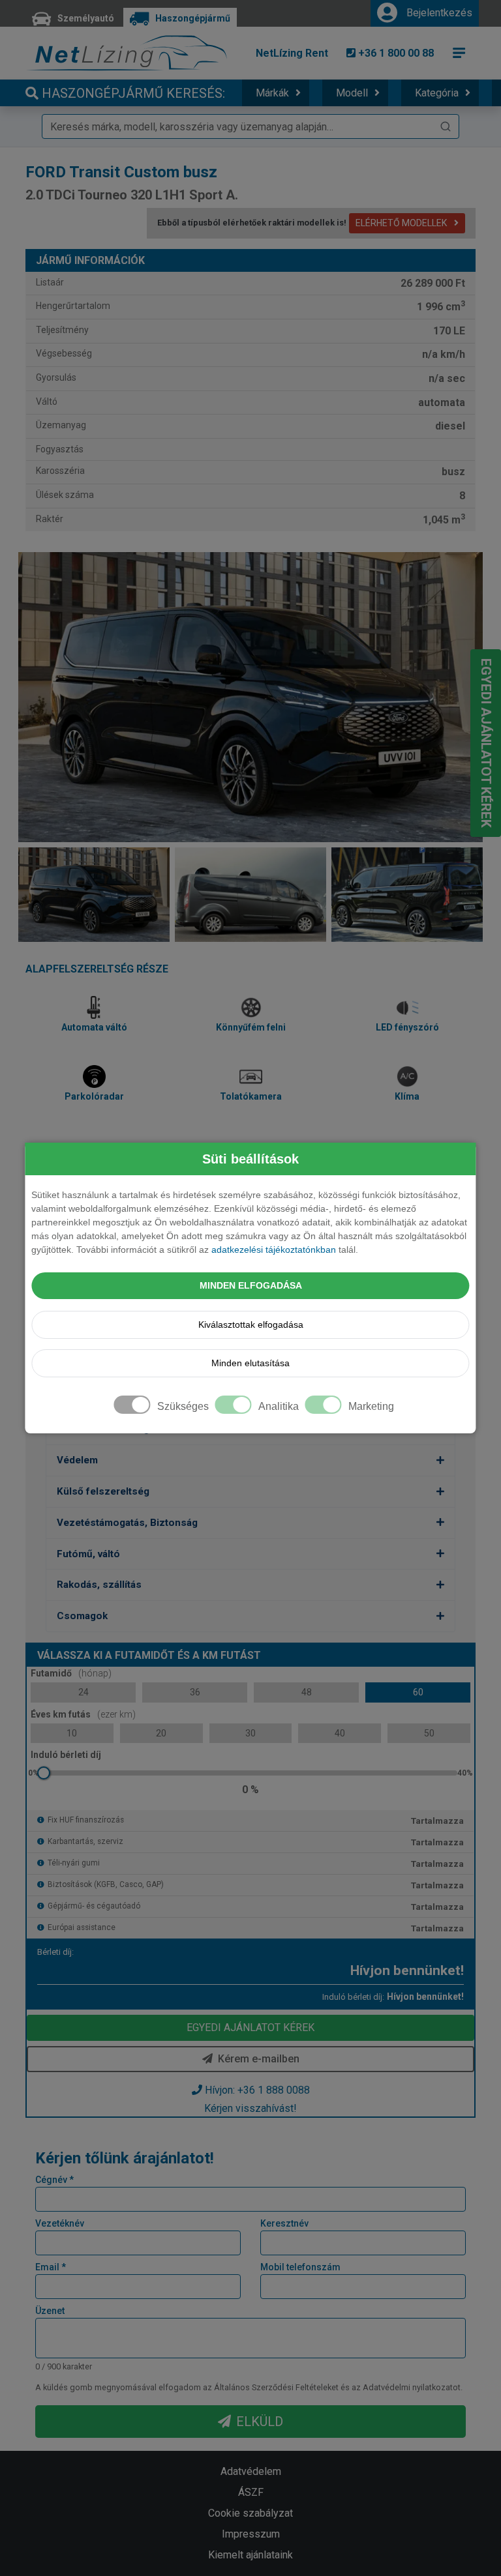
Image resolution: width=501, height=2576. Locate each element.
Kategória (437, 93)
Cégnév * (54, 2180)
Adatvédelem (251, 2471)
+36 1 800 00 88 (395, 53)
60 (418, 1692)
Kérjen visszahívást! (250, 2108)
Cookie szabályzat (250, 2513)
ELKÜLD (260, 2422)
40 (340, 1733)
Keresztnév (284, 2223)
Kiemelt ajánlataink (250, 2555)
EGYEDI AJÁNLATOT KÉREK (250, 2027)
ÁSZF (251, 2492)
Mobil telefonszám (300, 2267)
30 (250, 1733)
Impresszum (251, 2534)
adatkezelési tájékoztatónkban (274, 1250)
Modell (352, 93)
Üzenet (50, 2311)
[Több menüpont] (459, 53)
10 (72, 1733)
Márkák (272, 93)
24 (83, 1692)
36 (195, 1692)
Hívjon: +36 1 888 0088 (257, 2090)
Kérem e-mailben (259, 2059)
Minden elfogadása (251, 1285)
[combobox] (250, 126)
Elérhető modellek (402, 223)
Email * (51, 2267)
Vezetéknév (60, 2223)
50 (429, 1733)
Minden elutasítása (250, 1363)
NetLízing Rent (292, 53)
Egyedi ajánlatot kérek (486, 743)
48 (307, 1692)
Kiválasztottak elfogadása (251, 1325)
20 (161, 1733)
